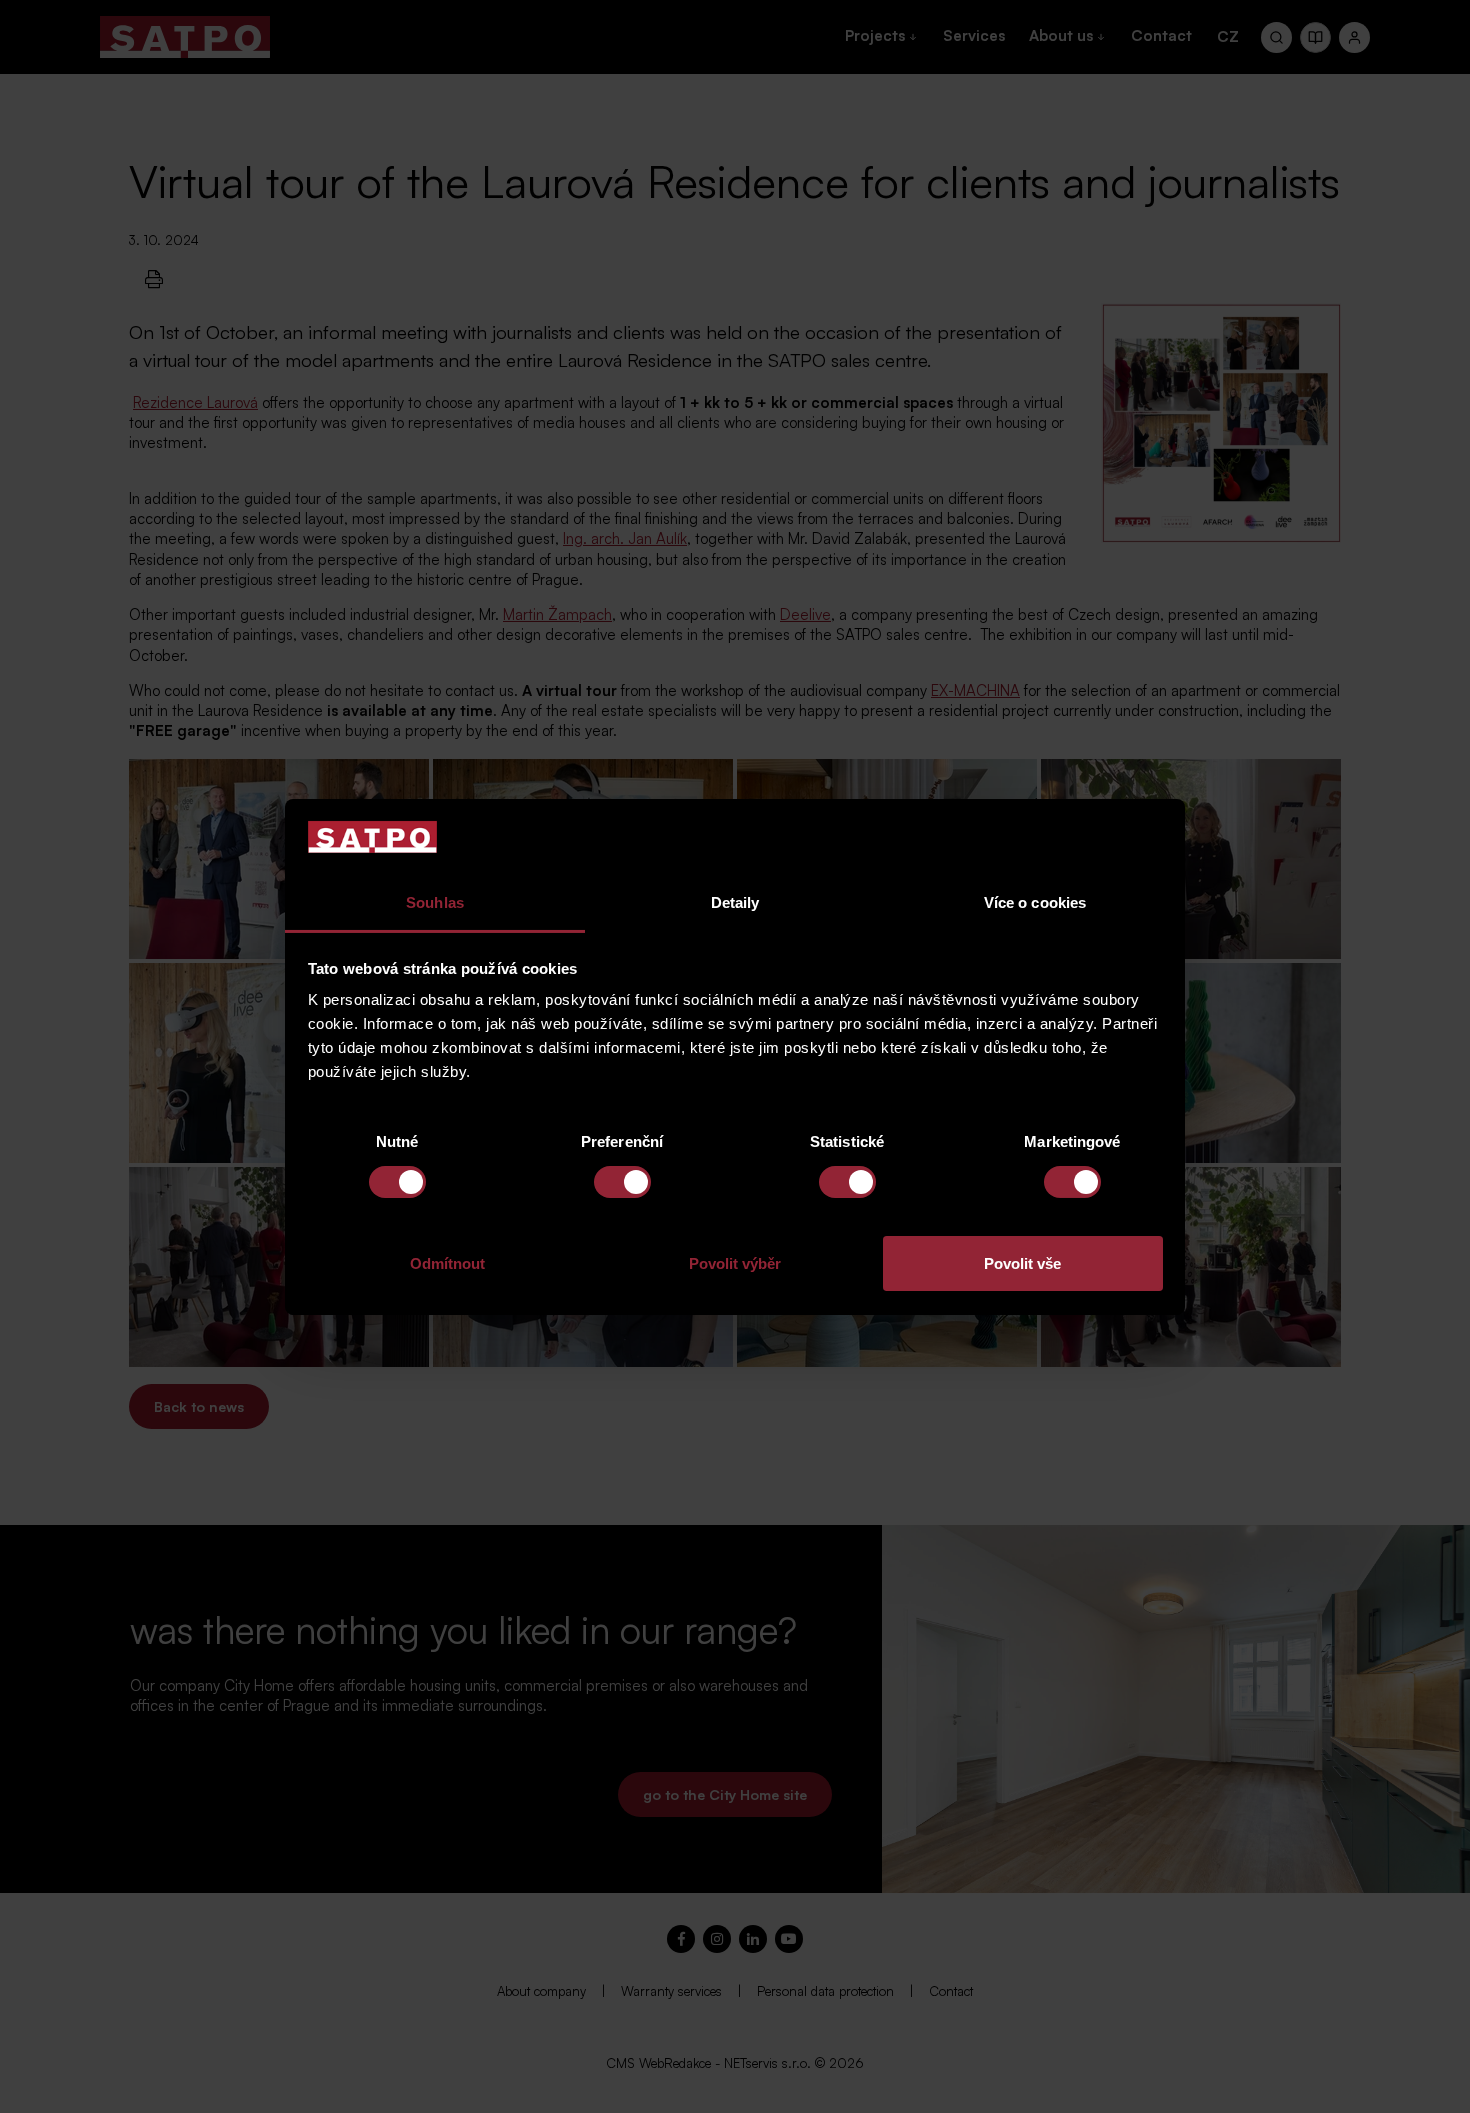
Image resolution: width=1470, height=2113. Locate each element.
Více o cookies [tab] (1035, 902)
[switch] (622, 1182)
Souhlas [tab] (435, 902)
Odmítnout (447, 1263)
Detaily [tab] (735, 902)
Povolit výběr (735, 1263)
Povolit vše (1022, 1263)
